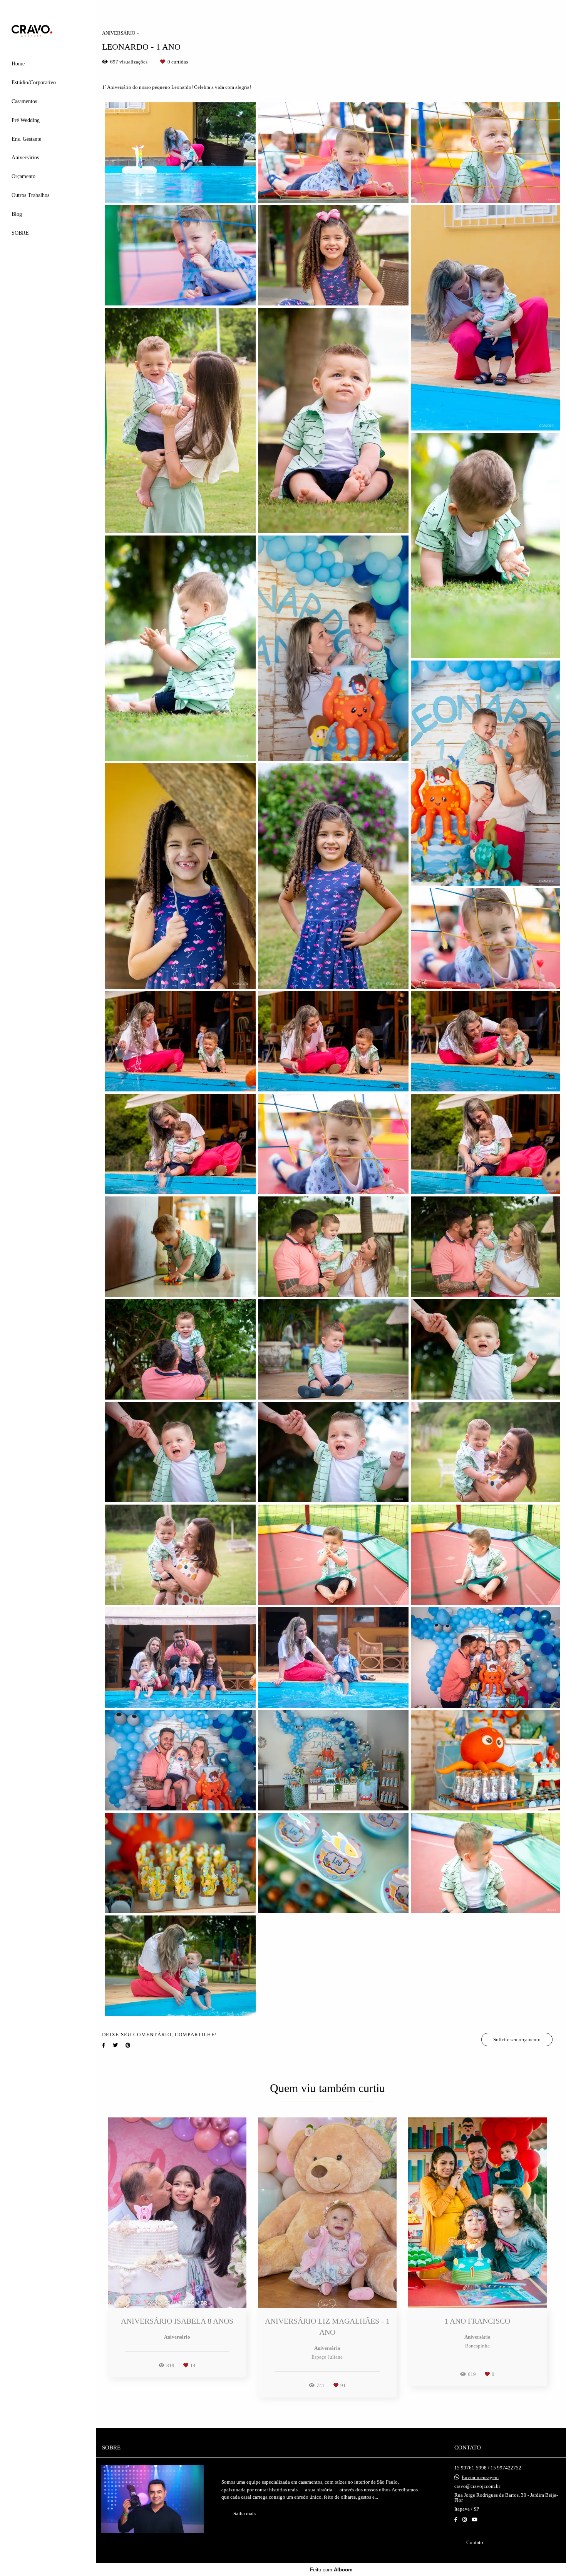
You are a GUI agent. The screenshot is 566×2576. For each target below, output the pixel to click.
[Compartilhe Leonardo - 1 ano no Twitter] (115, 2045)
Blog (17, 214)
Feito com (331, 2570)
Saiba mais (244, 2513)
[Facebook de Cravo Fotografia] (456, 2520)
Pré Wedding (26, 120)
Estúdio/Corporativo (34, 83)
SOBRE (20, 233)
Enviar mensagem (480, 2477)
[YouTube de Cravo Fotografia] (475, 2520)
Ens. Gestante (26, 139)
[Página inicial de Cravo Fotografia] (48, 31)
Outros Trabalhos (30, 195)
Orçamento (23, 176)
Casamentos (24, 101)
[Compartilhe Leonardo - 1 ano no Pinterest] (128, 2045)
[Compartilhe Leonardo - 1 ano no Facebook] (104, 2045)
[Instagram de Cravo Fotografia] (465, 2520)
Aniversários (25, 158)
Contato (475, 2542)
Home (18, 64)
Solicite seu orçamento (517, 2040)
